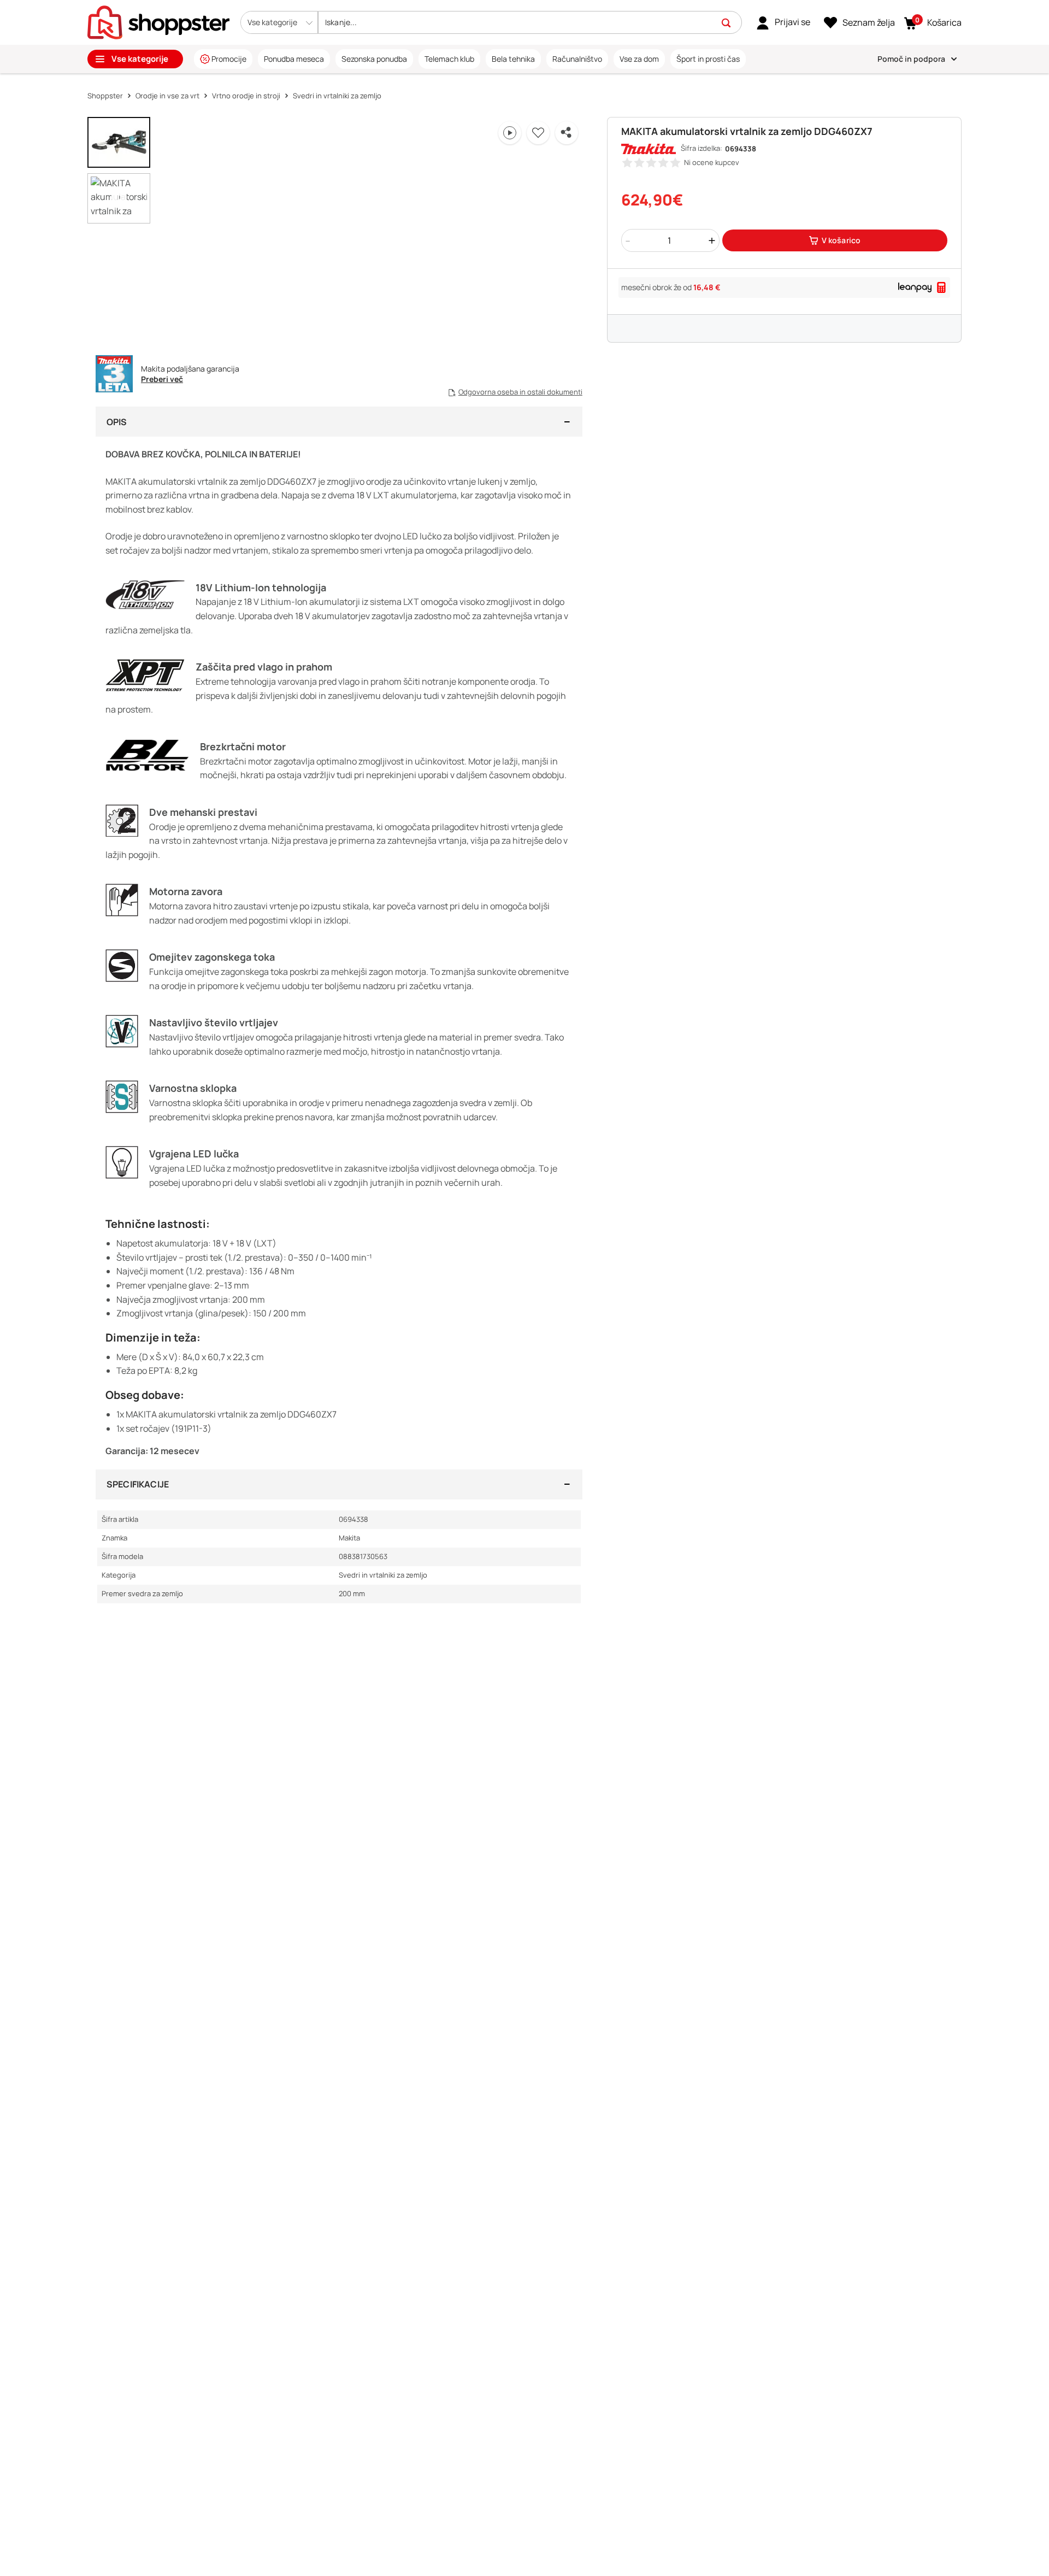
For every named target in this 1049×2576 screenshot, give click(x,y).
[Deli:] (567, 133)
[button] (279, 22)
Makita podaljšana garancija (190, 369)
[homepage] (158, 21)
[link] (783, 22)
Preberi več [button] (162, 379)
